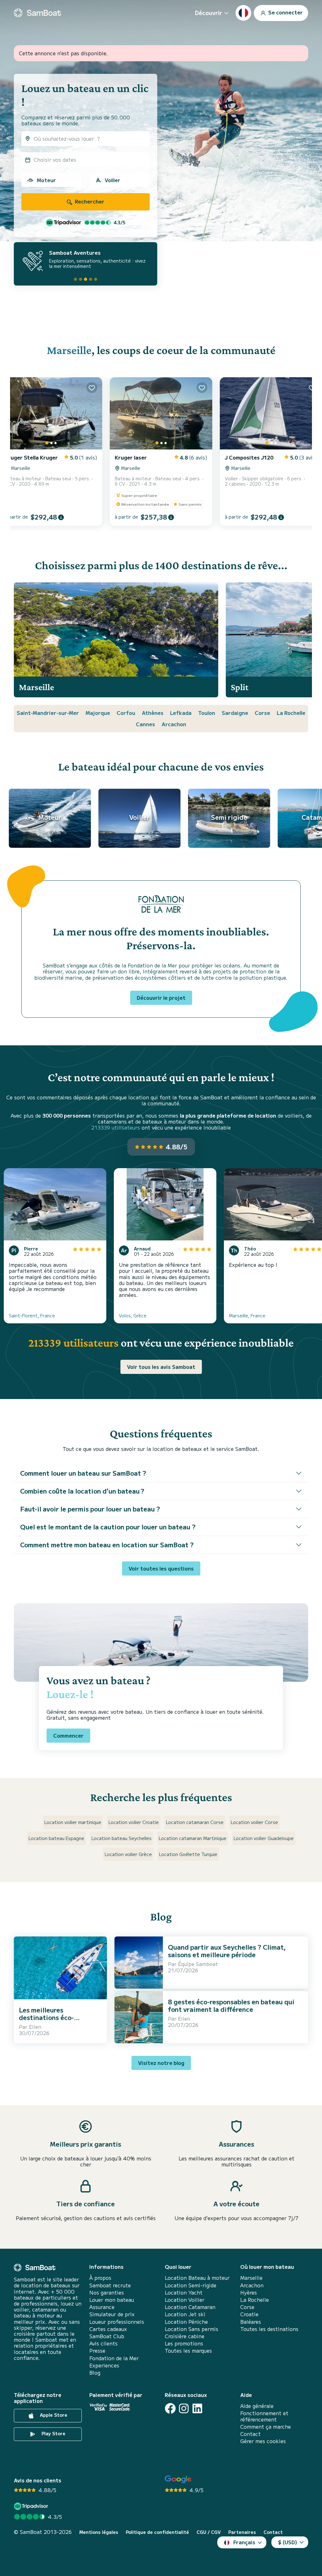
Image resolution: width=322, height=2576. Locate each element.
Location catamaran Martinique (193, 1838)
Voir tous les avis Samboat (161, 1367)
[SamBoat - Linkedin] (197, 2408)
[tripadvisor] (32, 2506)
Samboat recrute (110, 2285)
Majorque (98, 713)
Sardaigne (235, 713)
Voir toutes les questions (161, 1568)
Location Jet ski (185, 2314)
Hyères (249, 2293)
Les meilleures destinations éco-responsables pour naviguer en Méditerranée (60, 2021)
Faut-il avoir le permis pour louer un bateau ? (90, 1509)
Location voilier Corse (254, 1822)
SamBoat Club (107, 2336)
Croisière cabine (185, 2336)
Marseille (69, 350)
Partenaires (242, 2532)
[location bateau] (37, 13)
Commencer (68, 1735)
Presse (97, 2351)
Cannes (145, 724)
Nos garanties (107, 2293)
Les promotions (184, 2343)
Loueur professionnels (117, 2322)
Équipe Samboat (198, 1964)
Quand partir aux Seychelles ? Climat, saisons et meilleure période (227, 1951)
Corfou (126, 713)
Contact (250, 2434)
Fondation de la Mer (114, 2358)
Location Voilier (185, 2300)
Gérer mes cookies (263, 2441)
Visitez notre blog (161, 2063)
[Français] (243, 13)
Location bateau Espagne (56, 1838)
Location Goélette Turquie (188, 1854)
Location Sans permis (192, 2329)
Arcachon (174, 724)
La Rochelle (291, 713)
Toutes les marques (188, 2351)
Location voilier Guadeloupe (264, 1838)
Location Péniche (186, 2322)
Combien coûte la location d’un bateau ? (82, 1491)
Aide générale (257, 2406)
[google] (178, 2479)
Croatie (249, 2314)
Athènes (153, 713)
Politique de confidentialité (157, 2532)
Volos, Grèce (133, 1315)
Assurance (102, 2307)
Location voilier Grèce (128, 1854)
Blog (95, 2373)
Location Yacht (184, 2293)
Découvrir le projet (161, 998)
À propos (100, 2278)
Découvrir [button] (208, 13)
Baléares (251, 2322)
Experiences (104, 2365)
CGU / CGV (209, 2532)
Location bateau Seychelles (122, 1838)
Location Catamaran (190, 2307)
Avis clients (103, 2343)
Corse (262, 713)
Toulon (207, 713)
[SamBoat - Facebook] (170, 2408)
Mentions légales (99, 2532)
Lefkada (181, 713)
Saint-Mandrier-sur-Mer (48, 713)
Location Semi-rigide (191, 2285)
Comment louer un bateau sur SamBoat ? (83, 1473)
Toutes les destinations (269, 2329)
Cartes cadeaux (108, 2329)
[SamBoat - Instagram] (184, 2408)
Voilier (112, 180)
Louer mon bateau (112, 2300)
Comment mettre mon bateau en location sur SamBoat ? (107, 1545)
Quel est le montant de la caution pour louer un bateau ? (108, 1527)
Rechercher (89, 201)
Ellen (35, 2027)
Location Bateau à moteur (197, 2278)
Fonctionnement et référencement (264, 2416)
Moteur (46, 180)
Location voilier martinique (73, 1822)
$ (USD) (288, 2542)
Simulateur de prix (112, 2314)
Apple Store (53, 2415)
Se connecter (285, 12)
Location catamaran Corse (195, 1822)
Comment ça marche (266, 2427)
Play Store (53, 2434)
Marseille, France (247, 1315)
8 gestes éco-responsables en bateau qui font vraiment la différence (231, 2005)
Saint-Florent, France (32, 1315)
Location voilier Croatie (134, 1822)
